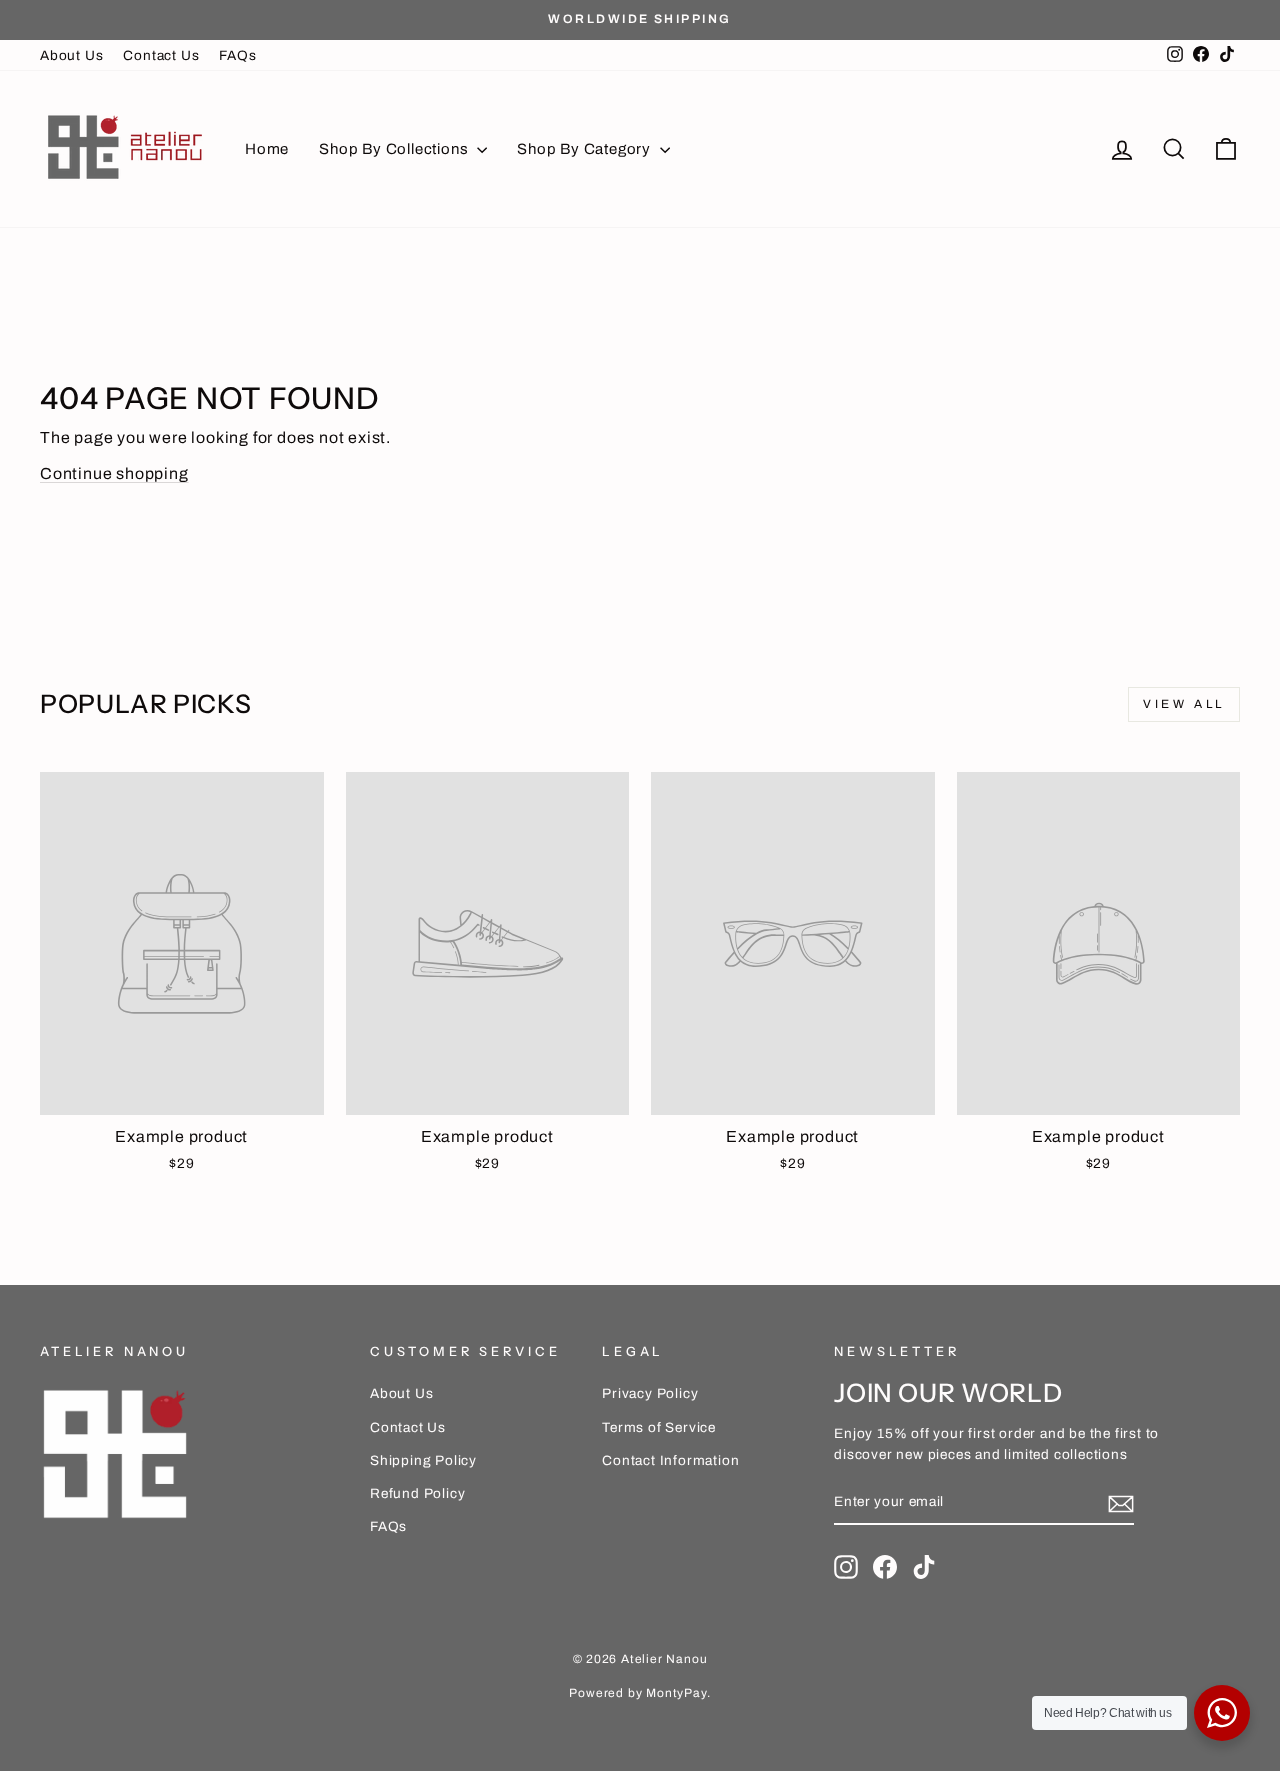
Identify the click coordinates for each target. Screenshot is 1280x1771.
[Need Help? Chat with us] (1222, 1713)
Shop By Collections (395, 149)
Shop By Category (586, 149)
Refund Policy (417, 1493)
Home (267, 149)
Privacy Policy (650, 1393)
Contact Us (161, 55)
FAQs (237, 55)
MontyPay (676, 1693)
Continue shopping (114, 473)
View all (1184, 704)
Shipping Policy (423, 1460)
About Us (71, 55)
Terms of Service (659, 1427)
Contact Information (670, 1460)
